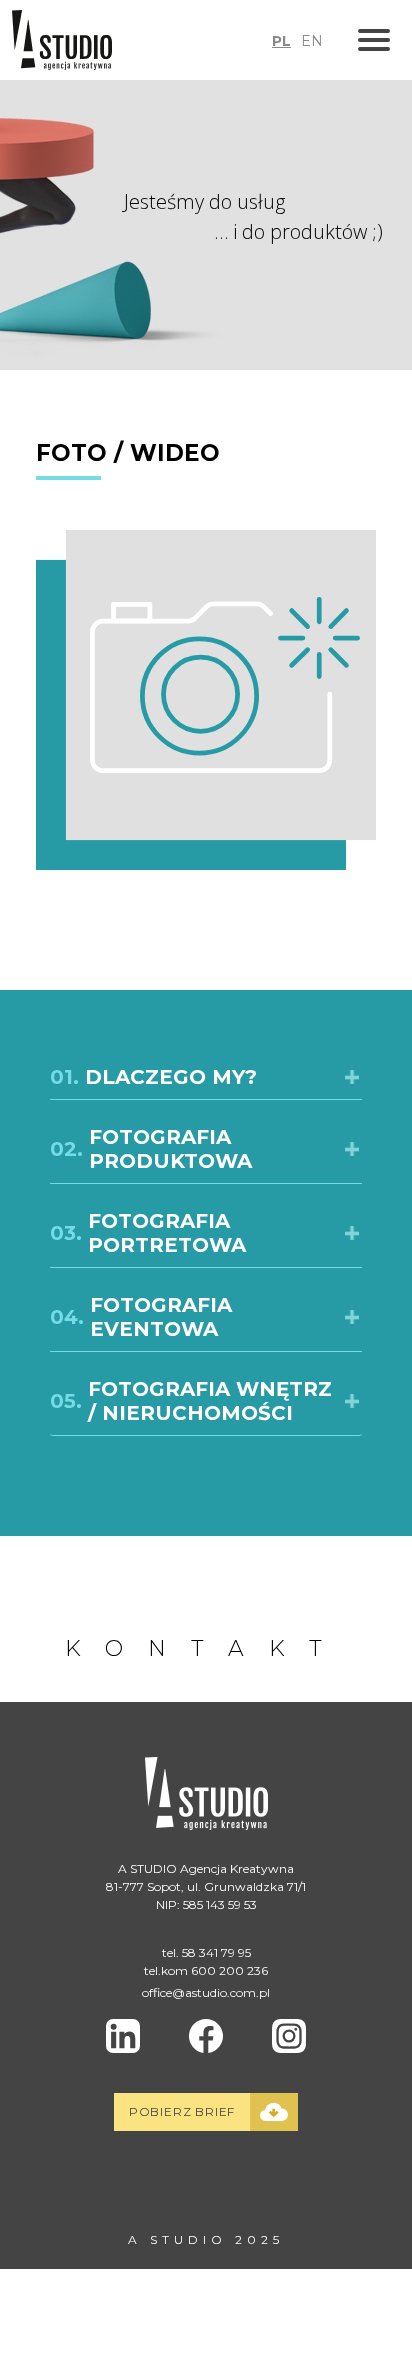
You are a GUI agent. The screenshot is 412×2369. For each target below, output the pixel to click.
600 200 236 (229, 1970)
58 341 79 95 (216, 1952)
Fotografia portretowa (148, 1233)
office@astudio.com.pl (206, 1992)
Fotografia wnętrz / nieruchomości (191, 1401)
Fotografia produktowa (151, 1149)
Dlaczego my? (153, 1077)
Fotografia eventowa (141, 1317)
